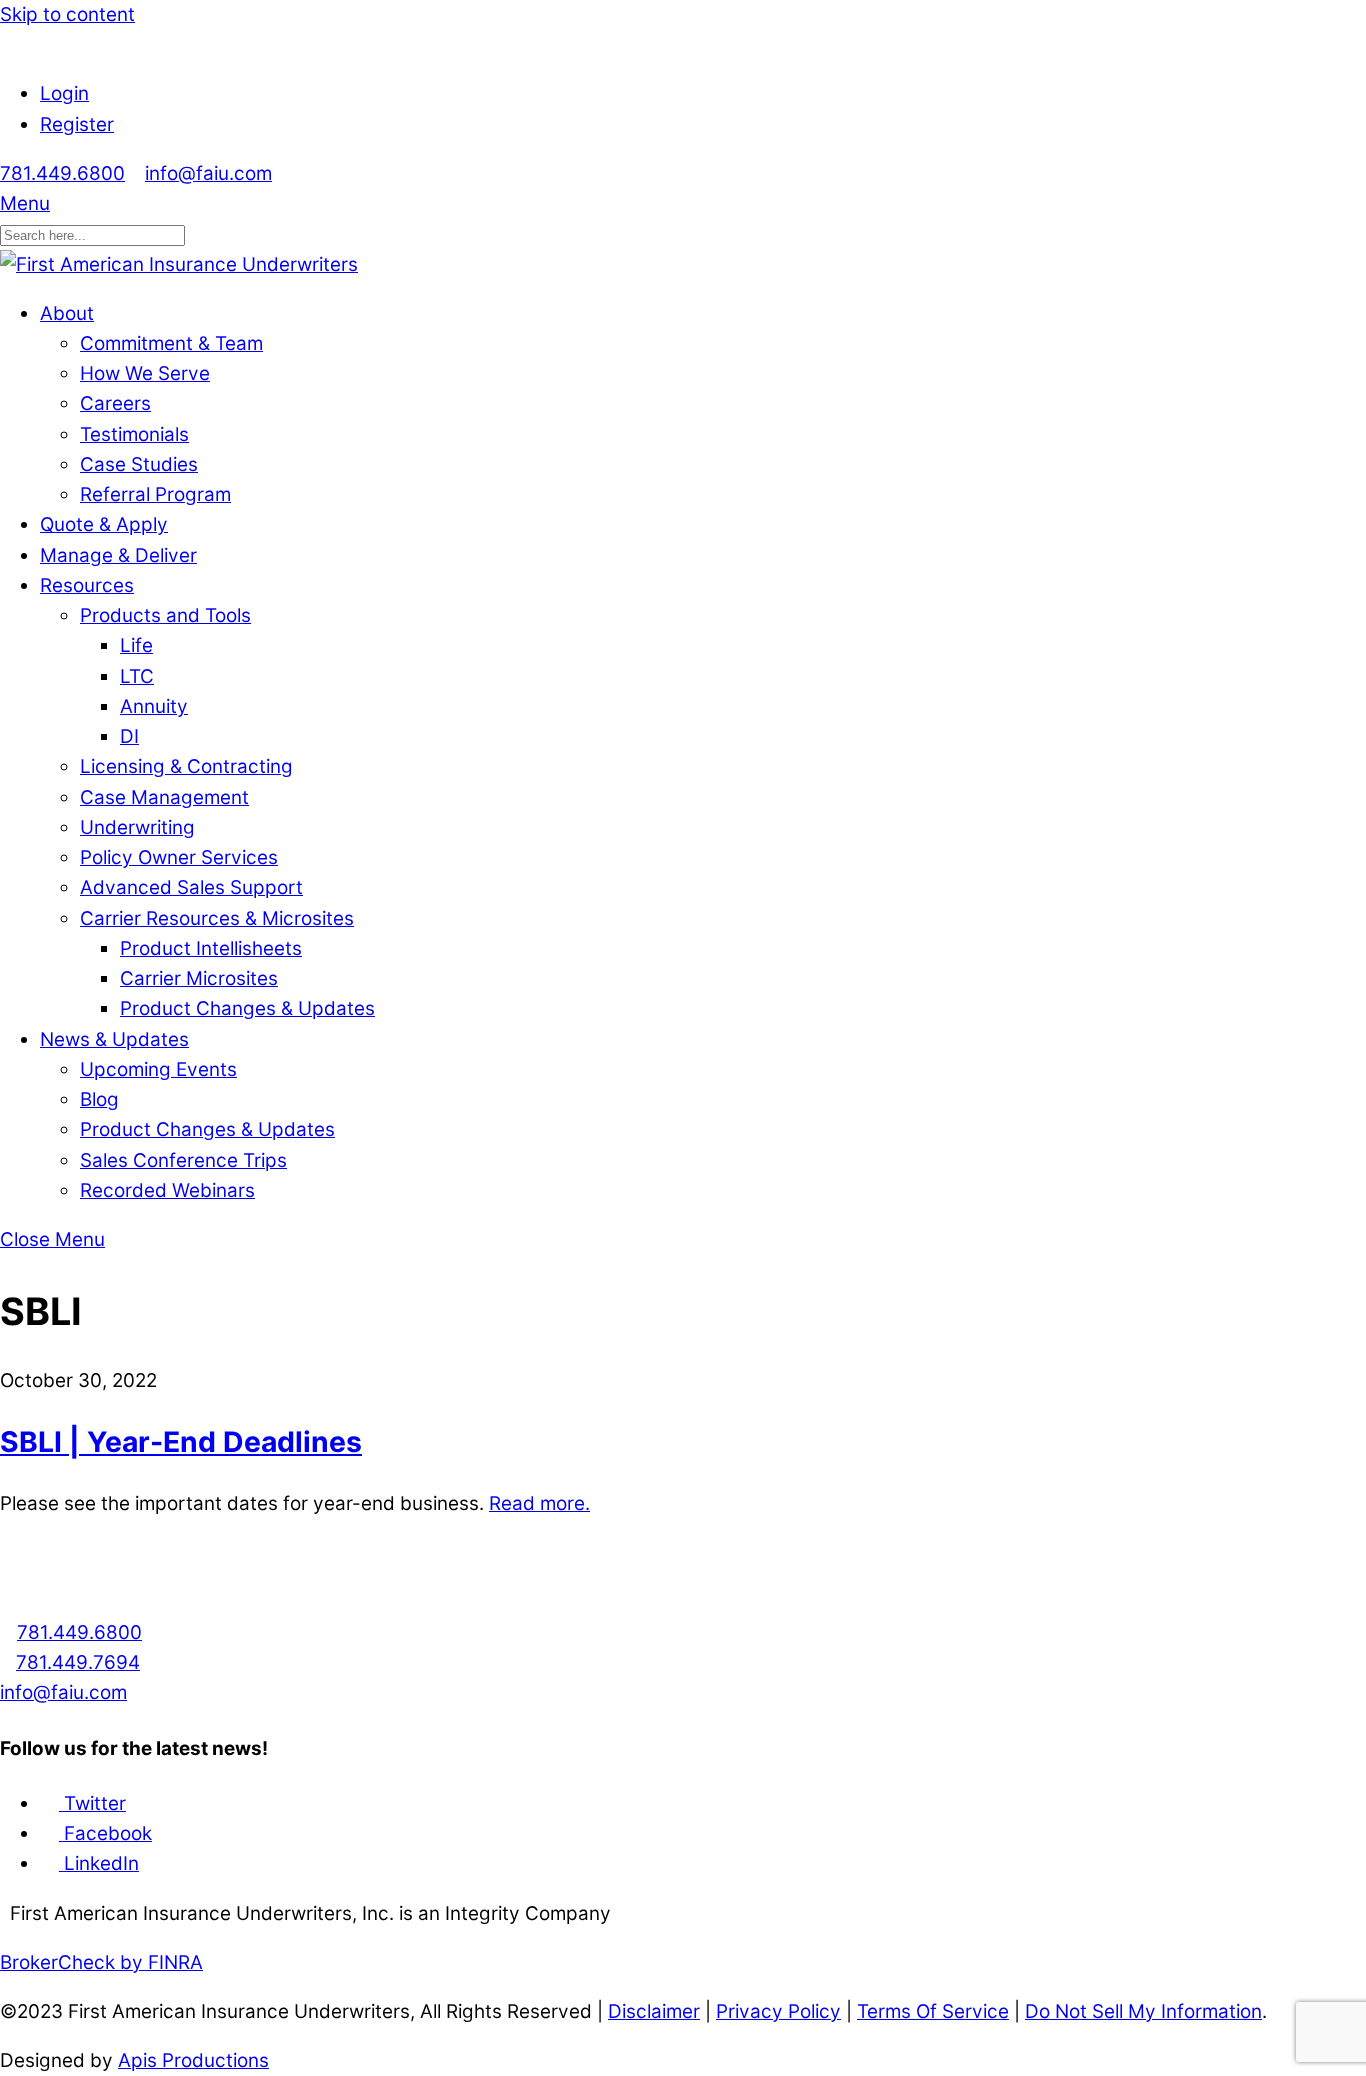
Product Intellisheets (211, 948)
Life (136, 645)
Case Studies (139, 464)
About (67, 313)
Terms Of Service (933, 2011)
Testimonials (134, 434)
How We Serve (145, 373)
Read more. (539, 1503)
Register (77, 124)
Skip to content (67, 14)
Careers (115, 403)
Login (64, 93)
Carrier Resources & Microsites (217, 918)
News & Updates (114, 1039)
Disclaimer (654, 2011)
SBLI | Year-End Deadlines (181, 1442)
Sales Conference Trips (183, 1160)
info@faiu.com (208, 173)
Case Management (164, 797)
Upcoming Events (158, 1069)
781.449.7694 (78, 1662)
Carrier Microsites (199, 978)
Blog (99, 1099)
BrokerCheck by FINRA (101, 1962)
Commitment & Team (171, 343)
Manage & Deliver (118, 555)
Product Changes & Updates (247, 1008)
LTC (137, 676)
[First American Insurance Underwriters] (179, 264)
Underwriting (137, 827)
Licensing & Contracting (186, 766)
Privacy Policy (778, 2011)
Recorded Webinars (167, 1190)
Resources (87, 585)
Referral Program (155, 494)
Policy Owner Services (179, 857)
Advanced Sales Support (191, 887)
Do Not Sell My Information (1143, 2011)
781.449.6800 (62, 173)
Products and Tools (165, 615)
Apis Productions (193, 2060)
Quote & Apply (104, 524)
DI (129, 736)
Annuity (154, 706)
